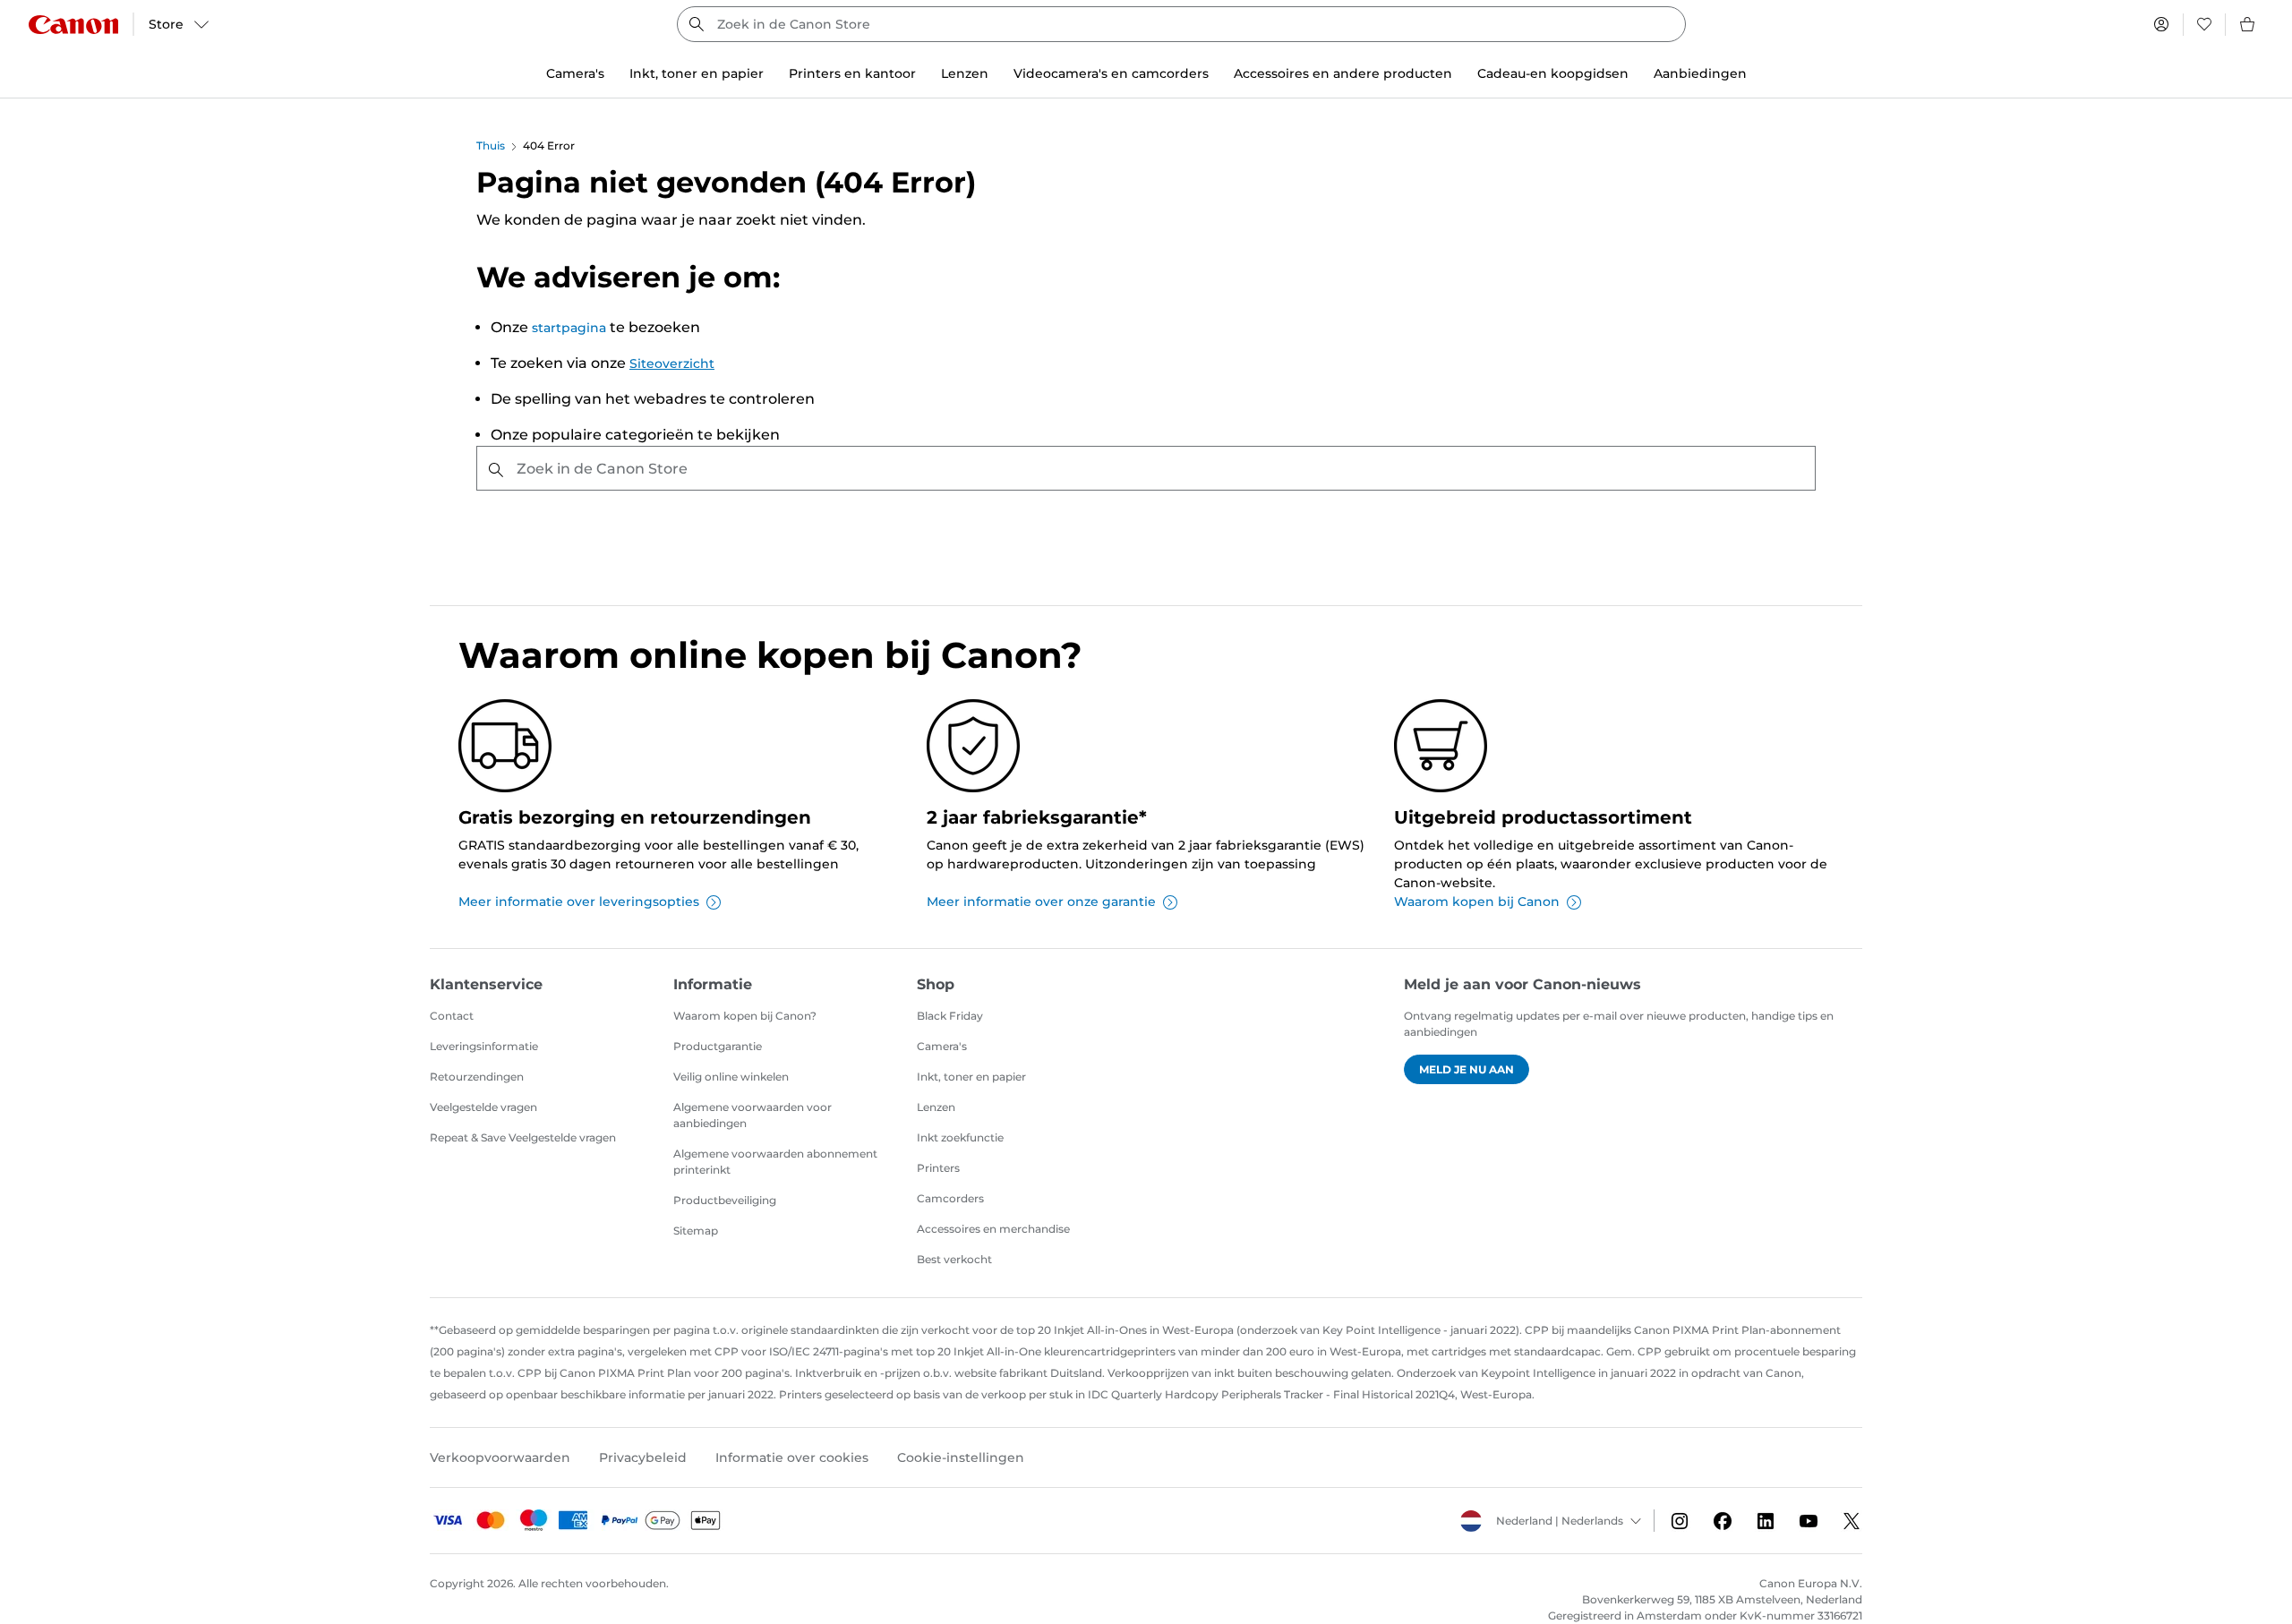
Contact (452, 1016)
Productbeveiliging (725, 1200)
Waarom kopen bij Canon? (745, 1016)
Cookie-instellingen (961, 1457)
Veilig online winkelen (731, 1077)
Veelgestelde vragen (483, 1107)
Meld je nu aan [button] (1467, 1069)
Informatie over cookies (792, 1457)
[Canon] (73, 25)
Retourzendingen (477, 1077)
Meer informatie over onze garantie (1041, 902)
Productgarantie (718, 1046)
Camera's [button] (575, 73)
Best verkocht (954, 1259)
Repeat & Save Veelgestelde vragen (523, 1137)
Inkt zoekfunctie (960, 1137)
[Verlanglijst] (2204, 24)
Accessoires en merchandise (993, 1229)
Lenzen (936, 1107)
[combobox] (1181, 24)
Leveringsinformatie (484, 1046)
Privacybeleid (643, 1457)
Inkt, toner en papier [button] (697, 73)
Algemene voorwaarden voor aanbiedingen (753, 1115)
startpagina (569, 328)
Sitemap (696, 1231)
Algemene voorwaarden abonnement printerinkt (775, 1162)
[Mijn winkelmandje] (2248, 24)
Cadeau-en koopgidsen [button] (1553, 73)
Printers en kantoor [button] (852, 73)
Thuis (491, 145)
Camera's (942, 1046)
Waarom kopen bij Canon (1477, 902)
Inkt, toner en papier (971, 1077)
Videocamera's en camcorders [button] (1111, 73)
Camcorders (950, 1198)
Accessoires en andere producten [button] (1343, 73)
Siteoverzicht (672, 363)
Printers (938, 1168)
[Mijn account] (2161, 24)
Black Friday (950, 1016)
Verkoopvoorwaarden (500, 1457)
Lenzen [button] (965, 73)
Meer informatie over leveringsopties (579, 902)
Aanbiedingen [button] (1700, 73)
